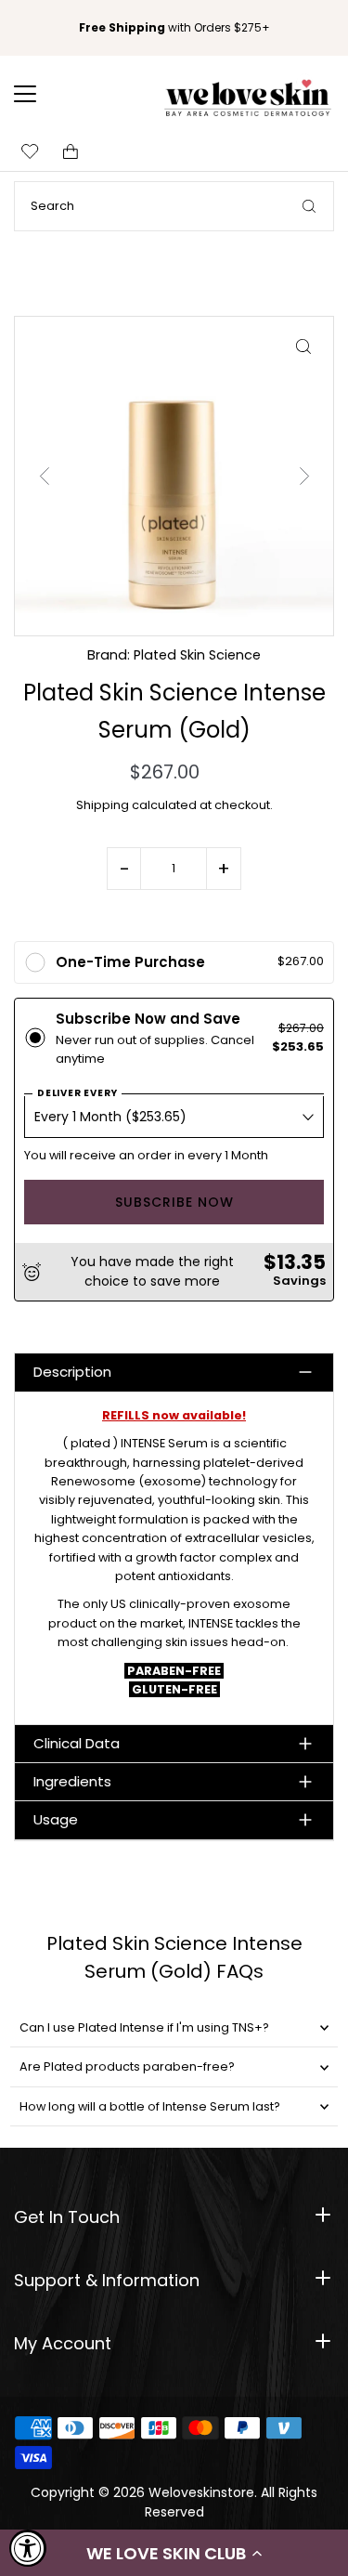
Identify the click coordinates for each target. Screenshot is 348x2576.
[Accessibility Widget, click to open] (28, 2548)
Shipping (103, 805)
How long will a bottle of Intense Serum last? (150, 2106)
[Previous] (44, 476)
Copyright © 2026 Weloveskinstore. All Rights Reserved (174, 2502)
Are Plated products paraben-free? (127, 2066)
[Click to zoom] (303, 347)
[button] (174, 2553)
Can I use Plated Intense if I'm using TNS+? (144, 2027)
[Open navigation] (37, 94)
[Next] (304, 476)
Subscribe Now (174, 1202)
